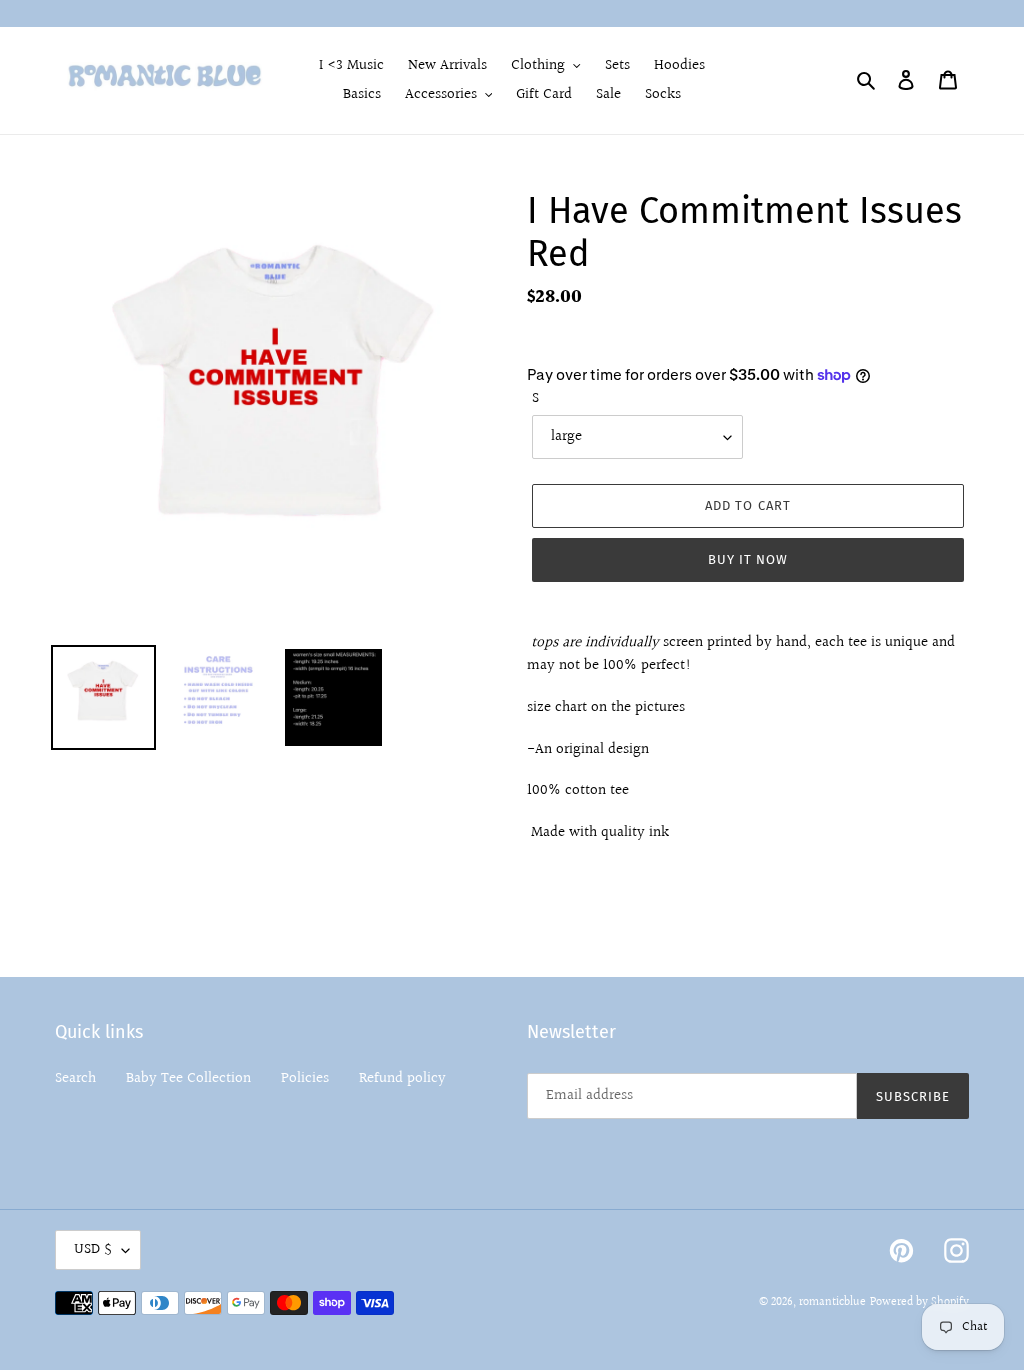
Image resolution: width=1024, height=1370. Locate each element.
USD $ (93, 1249)
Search (75, 1078)
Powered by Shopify (919, 1302)
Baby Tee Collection (188, 1078)
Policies (305, 1078)
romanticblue (832, 1302)
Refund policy (402, 1078)
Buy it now (748, 559)
